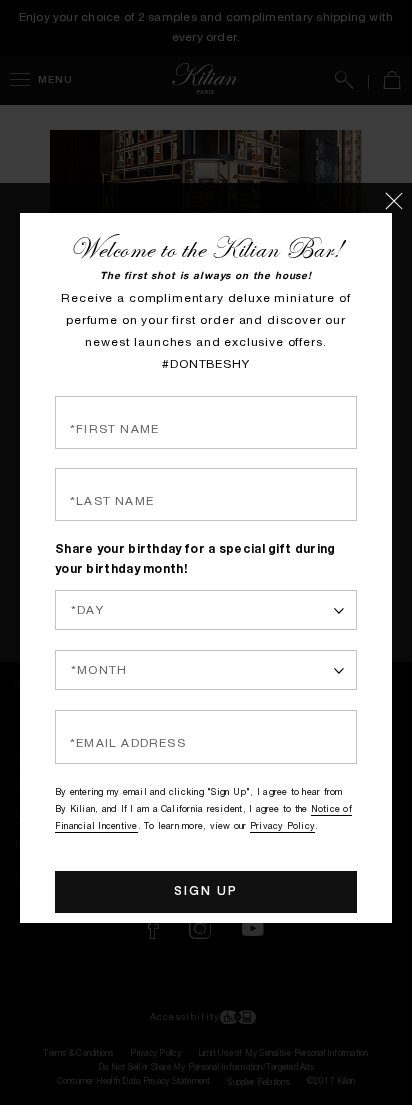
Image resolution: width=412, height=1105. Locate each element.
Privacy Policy (282, 788)
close (399, 196)
